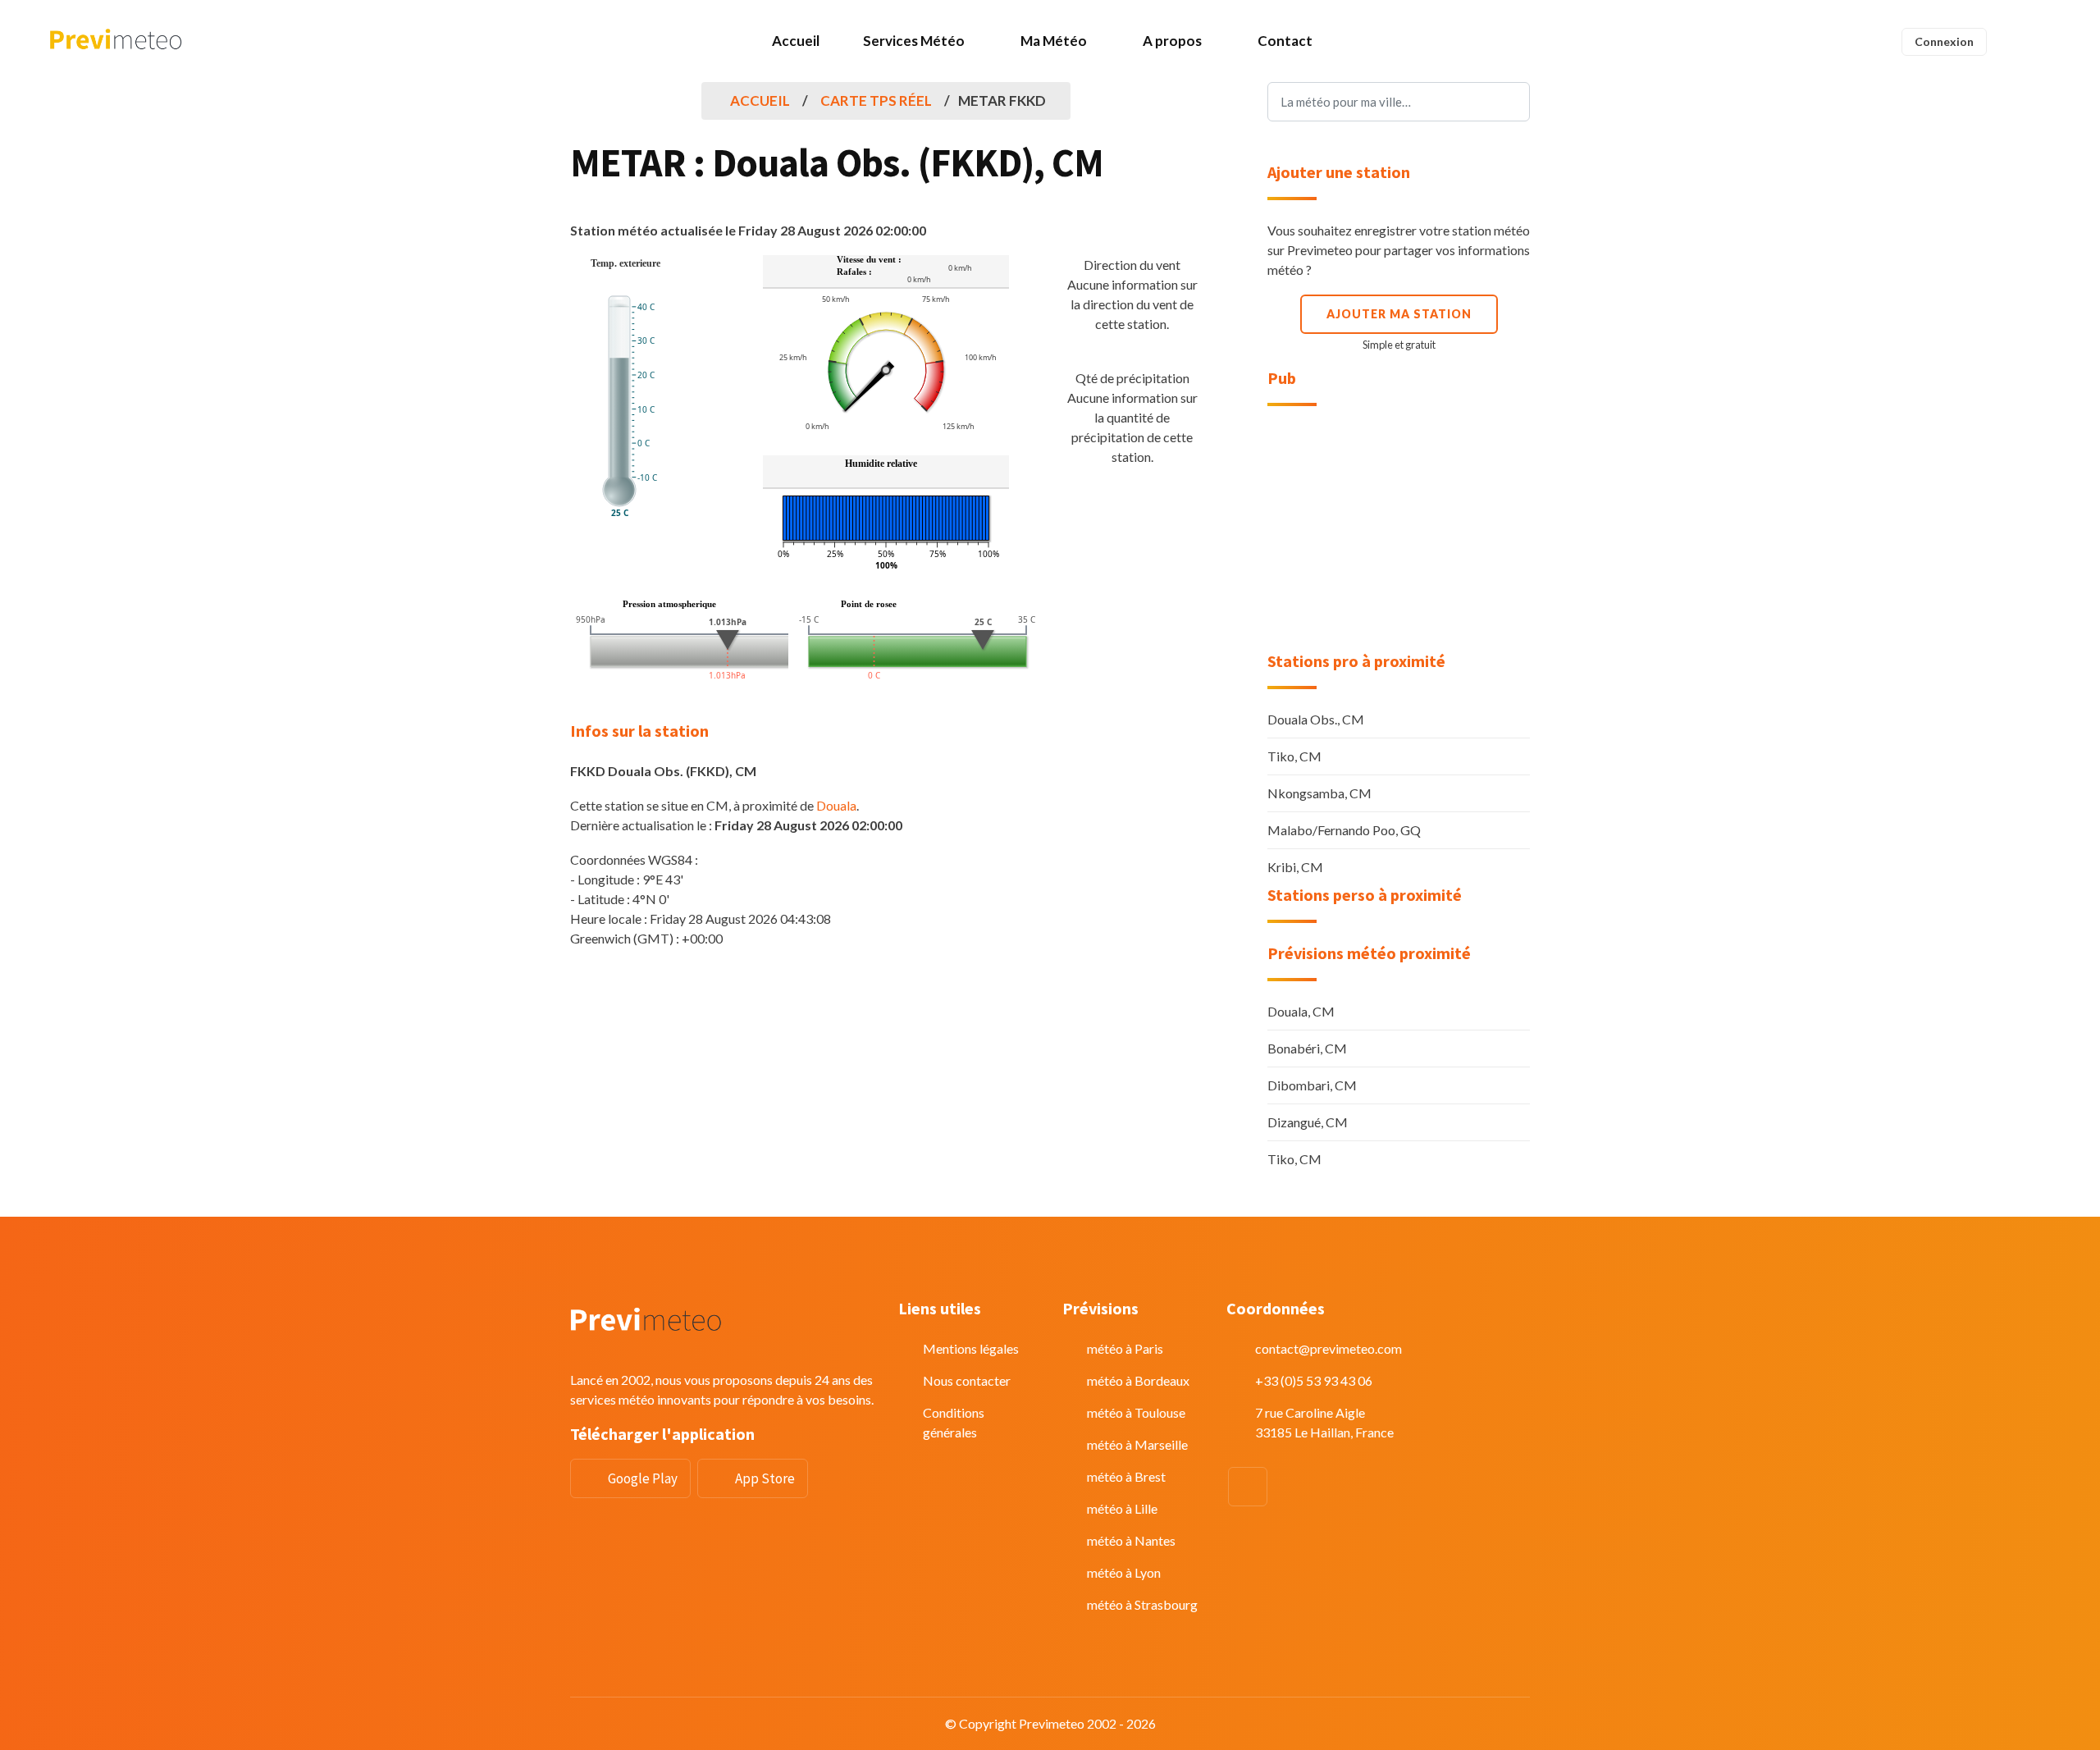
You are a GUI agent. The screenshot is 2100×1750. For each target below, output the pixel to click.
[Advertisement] (1399, 529)
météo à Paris (1125, 1348)
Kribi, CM (1295, 867)
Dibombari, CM (1312, 1085)
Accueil (796, 41)
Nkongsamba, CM (1319, 793)
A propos (1172, 41)
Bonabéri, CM (1307, 1048)
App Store (765, 1478)
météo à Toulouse (1136, 1412)
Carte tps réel (876, 101)
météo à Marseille (1137, 1444)
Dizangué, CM (1308, 1122)
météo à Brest (1126, 1476)
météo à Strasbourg (1142, 1604)
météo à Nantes (1131, 1540)
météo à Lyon (1124, 1572)
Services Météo (914, 41)
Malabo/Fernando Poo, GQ (1344, 830)
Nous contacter (967, 1380)
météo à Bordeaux (1138, 1380)
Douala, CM (1301, 1011)
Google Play (643, 1478)
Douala (836, 805)
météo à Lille (1122, 1508)
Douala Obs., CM (1316, 719)
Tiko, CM (1294, 756)
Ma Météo (1054, 41)
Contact (1285, 41)
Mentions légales (971, 1348)
